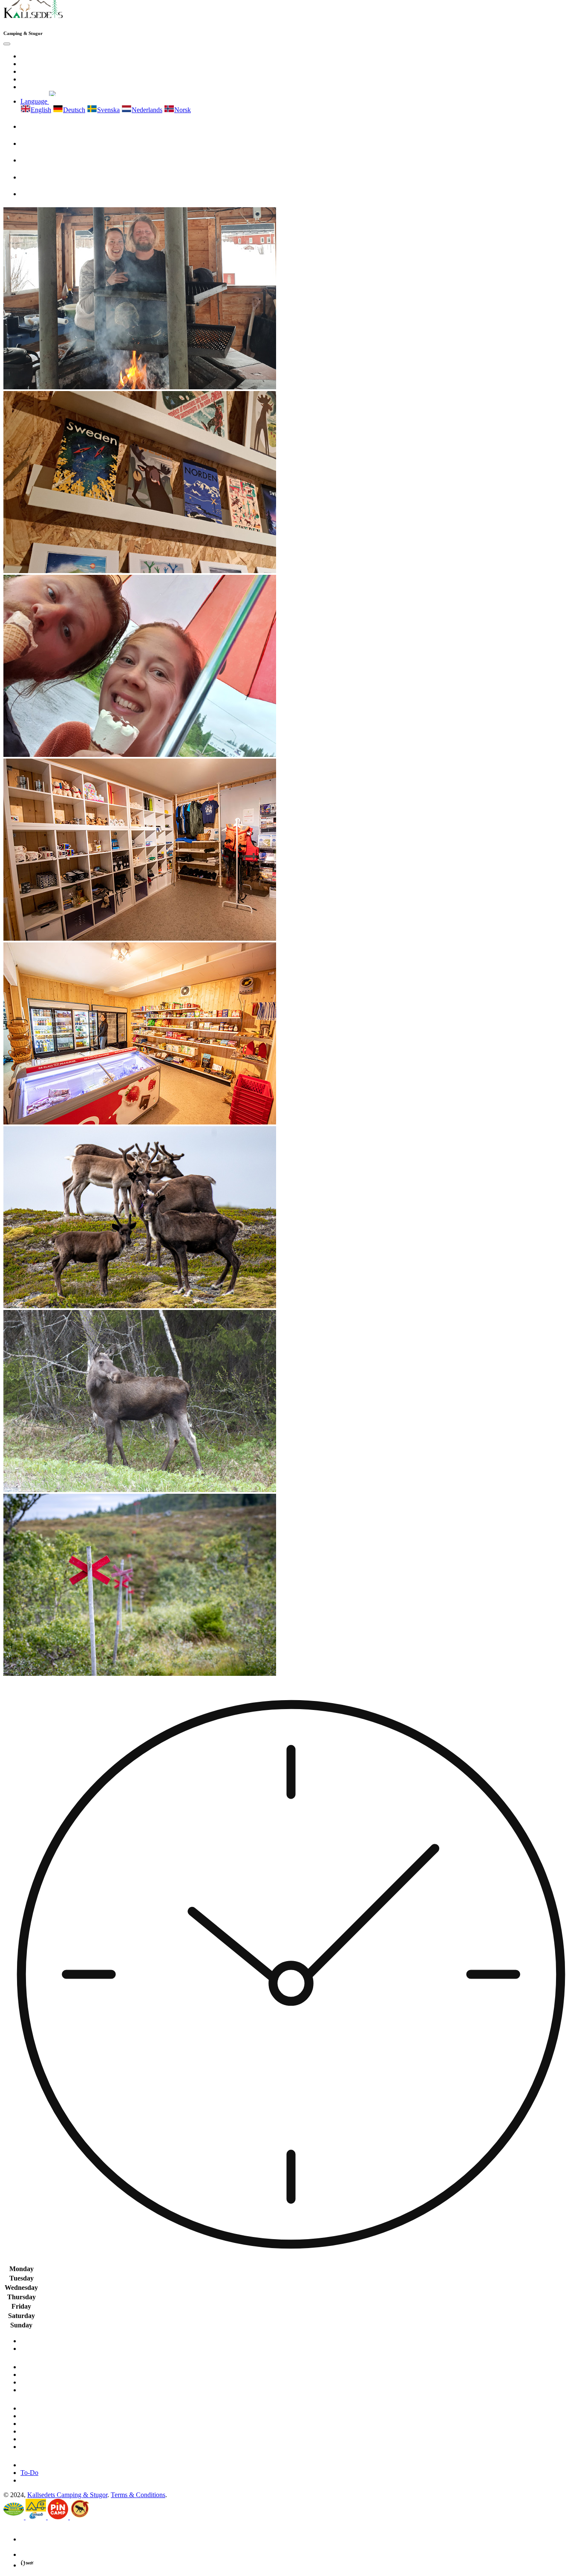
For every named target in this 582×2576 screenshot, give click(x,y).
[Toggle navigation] (7, 44)
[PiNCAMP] (59, 2517)
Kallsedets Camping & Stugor (67, 2495)
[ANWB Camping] (37, 2517)
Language (35, 101)
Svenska (108, 110)
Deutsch (74, 110)
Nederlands (147, 110)
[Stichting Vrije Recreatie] (14, 2517)
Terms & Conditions (138, 2495)
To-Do (29, 2473)
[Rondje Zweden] (80, 2517)
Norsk (183, 110)
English (41, 110)
